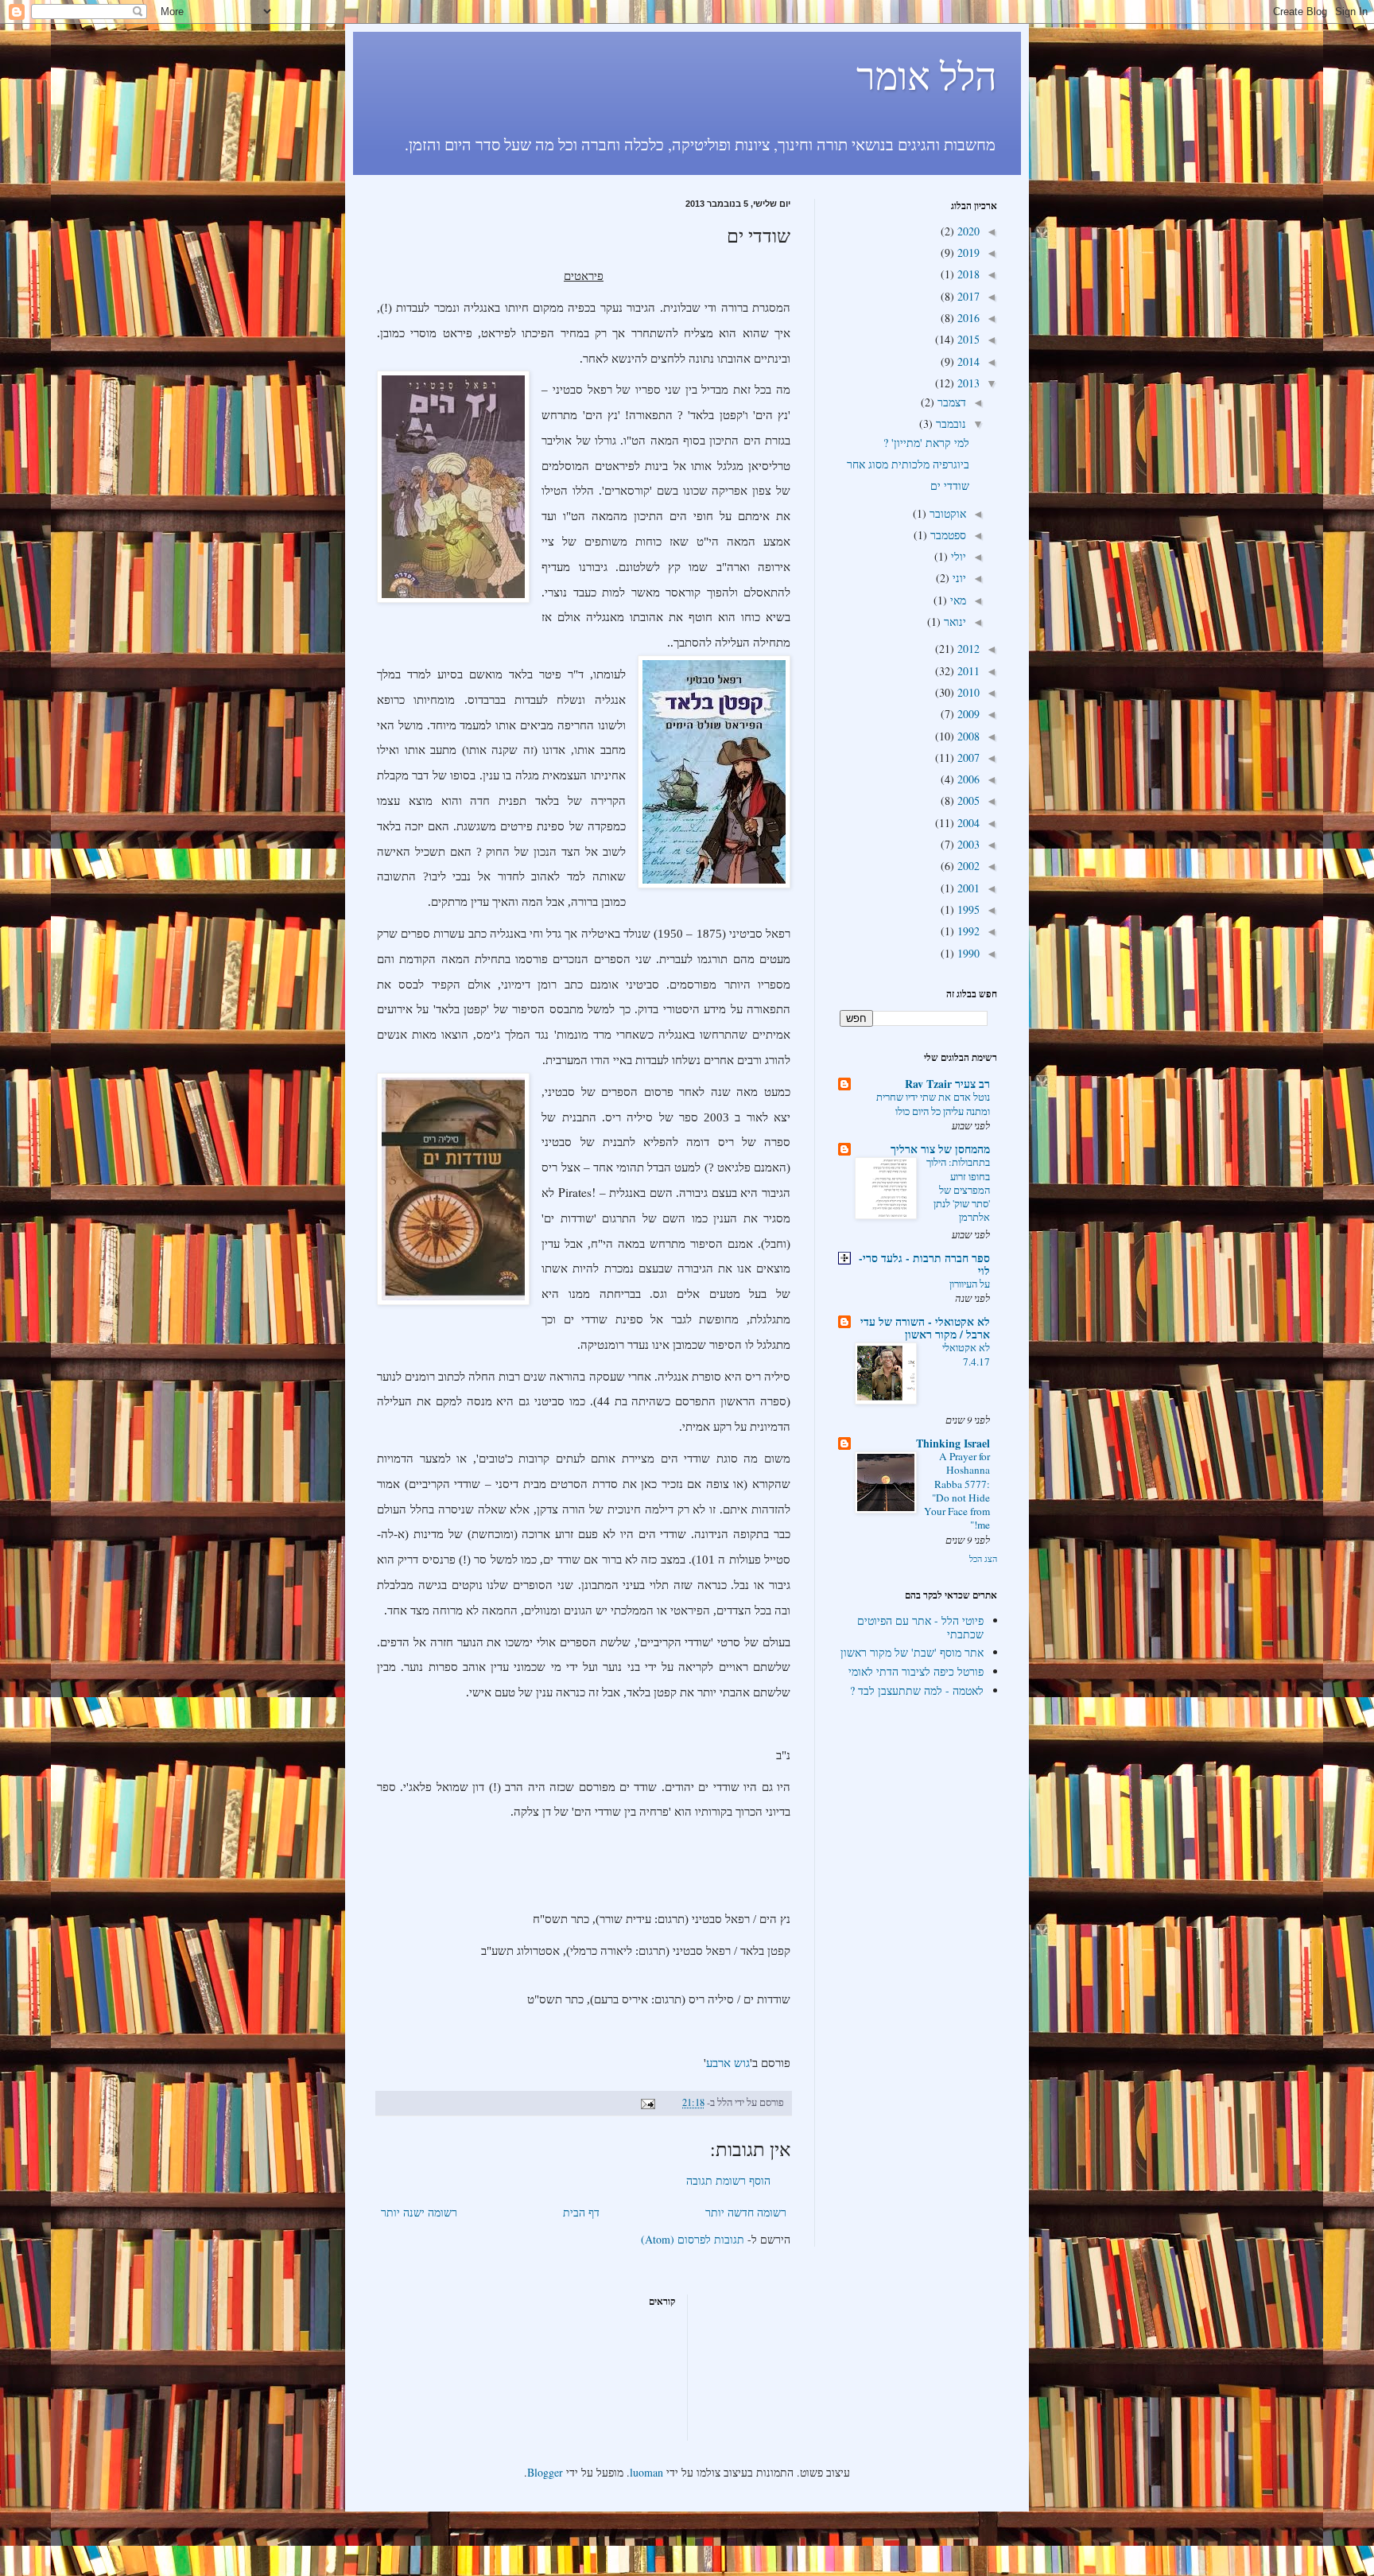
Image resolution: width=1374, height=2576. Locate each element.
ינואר (953, 622)
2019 (967, 253)
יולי (957, 556)
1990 (967, 953)
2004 (967, 823)
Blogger (545, 2472)
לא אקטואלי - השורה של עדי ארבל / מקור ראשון (925, 1328)
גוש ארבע (728, 2063)
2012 (967, 649)
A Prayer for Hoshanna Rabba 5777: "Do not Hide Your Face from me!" (957, 1490)
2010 (967, 692)
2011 (967, 671)
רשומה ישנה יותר (419, 2212)
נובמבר (949, 424)
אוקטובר (946, 513)
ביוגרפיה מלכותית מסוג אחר (908, 464)
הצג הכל (983, 1559)
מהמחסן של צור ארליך (940, 1149)
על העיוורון (970, 1284)
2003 (967, 844)
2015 (967, 339)
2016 (967, 318)
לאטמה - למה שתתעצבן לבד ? (917, 1690)
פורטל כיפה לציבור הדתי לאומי (916, 1671)
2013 (967, 383)
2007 (967, 758)
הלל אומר (927, 75)
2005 (967, 800)
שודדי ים (950, 486)
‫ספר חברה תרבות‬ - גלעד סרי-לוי (924, 1264)
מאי (957, 600)
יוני (958, 578)
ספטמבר (947, 535)
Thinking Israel (953, 1443)
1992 (967, 931)
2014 (967, 361)
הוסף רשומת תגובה (728, 2180)
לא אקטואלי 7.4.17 (966, 1354)
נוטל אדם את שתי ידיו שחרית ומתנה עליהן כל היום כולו (933, 1103)
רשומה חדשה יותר (746, 2212)
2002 (967, 866)
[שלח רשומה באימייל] (649, 2102)
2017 (967, 296)
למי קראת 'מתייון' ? (926, 443)
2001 (967, 888)
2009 (967, 714)
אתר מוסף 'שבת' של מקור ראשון (912, 1652)
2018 (967, 274)
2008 (967, 736)
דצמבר (950, 402)
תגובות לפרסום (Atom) (693, 2239)
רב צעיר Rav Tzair (947, 1084)
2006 (967, 779)
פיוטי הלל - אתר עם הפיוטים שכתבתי (920, 1627)
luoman (646, 2472)
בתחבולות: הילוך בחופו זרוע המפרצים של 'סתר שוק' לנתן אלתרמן (958, 1189)
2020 (967, 231)
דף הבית (581, 2212)
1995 (967, 909)
